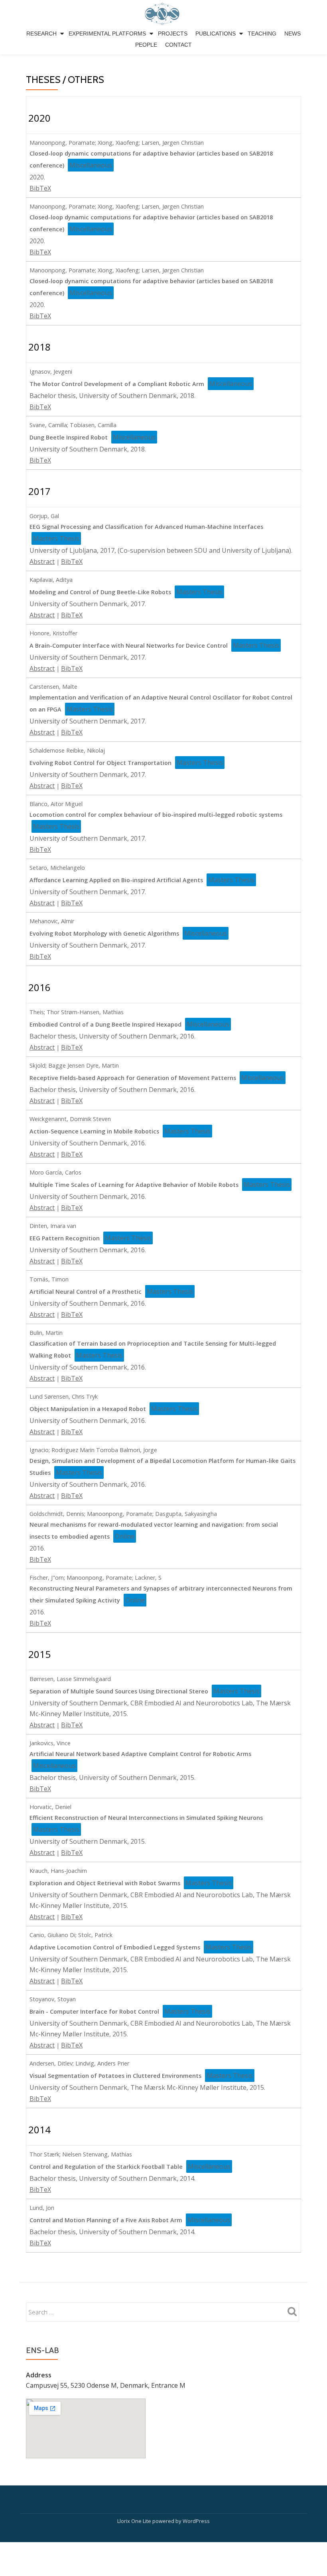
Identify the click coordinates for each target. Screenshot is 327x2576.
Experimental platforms (107, 34)
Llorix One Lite (135, 2521)
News (293, 34)
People (146, 45)
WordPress (196, 2521)
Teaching (262, 34)
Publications (216, 34)
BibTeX (40, 188)
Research (41, 34)
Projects (173, 34)
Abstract (42, 562)
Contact (178, 45)
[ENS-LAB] (164, 14)
